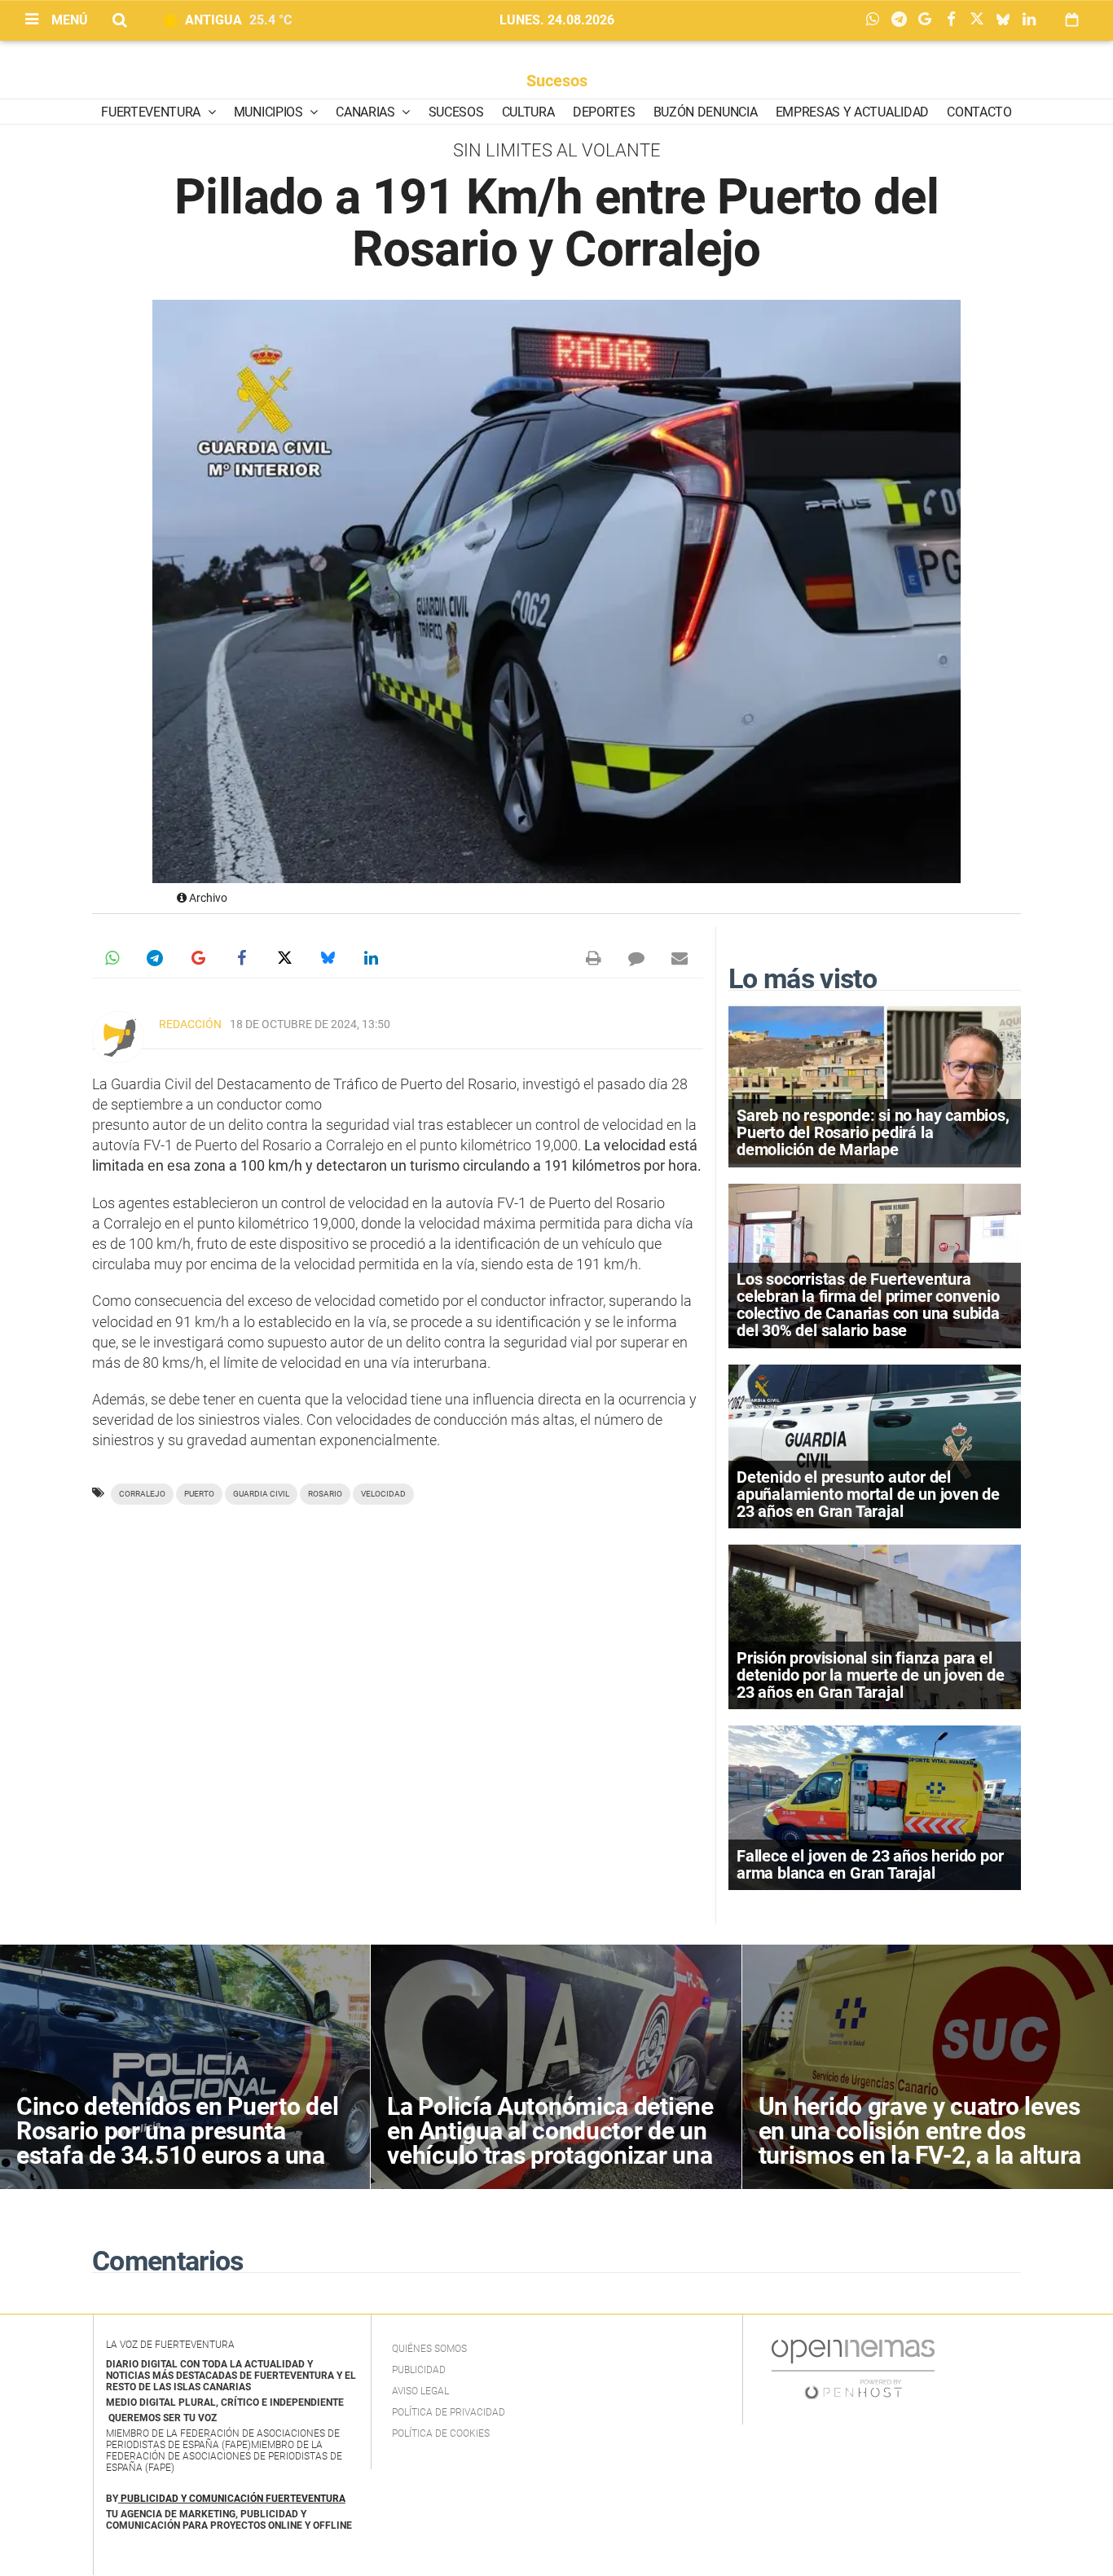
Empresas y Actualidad (852, 112)
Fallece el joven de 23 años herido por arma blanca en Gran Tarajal (870, 1864)
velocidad (383, 1494)
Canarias (367, 112)
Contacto (979, 112)
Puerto (199, 1494)
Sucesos (557, 81)
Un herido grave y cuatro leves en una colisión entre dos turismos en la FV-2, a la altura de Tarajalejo (920, 2143)
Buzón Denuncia (706, 112)
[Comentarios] (636, 958)
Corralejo (142, 1494)
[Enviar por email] (680, 958)
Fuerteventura (152, 112)
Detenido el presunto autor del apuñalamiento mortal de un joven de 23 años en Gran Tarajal (868, 1494)
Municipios (270, 112)
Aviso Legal (420, 2391)
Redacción (190, 1024)
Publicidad (419, 2370)
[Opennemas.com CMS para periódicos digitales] (853, 2369)
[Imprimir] (593, 958)
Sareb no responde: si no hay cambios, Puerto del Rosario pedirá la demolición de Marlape (873, 1132)
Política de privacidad (449, 2412)
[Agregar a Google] (929, 20)
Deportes (604, 112)
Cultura (528, 112)
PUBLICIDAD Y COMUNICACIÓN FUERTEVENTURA (233, 2499)
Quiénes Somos (429, 2349)
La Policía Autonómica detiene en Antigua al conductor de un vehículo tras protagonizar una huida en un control (550, 2143)
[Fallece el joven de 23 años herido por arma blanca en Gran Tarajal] (875, 1807)
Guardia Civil (261, 1494)
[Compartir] (877, 20)
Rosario (325, 1494)
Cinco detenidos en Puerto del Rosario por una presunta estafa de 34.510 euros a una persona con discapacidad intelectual (177, 2155)
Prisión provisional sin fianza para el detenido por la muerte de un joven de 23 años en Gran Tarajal (871, 1675)
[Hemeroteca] (1072, 20)
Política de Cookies (441, 2433)
